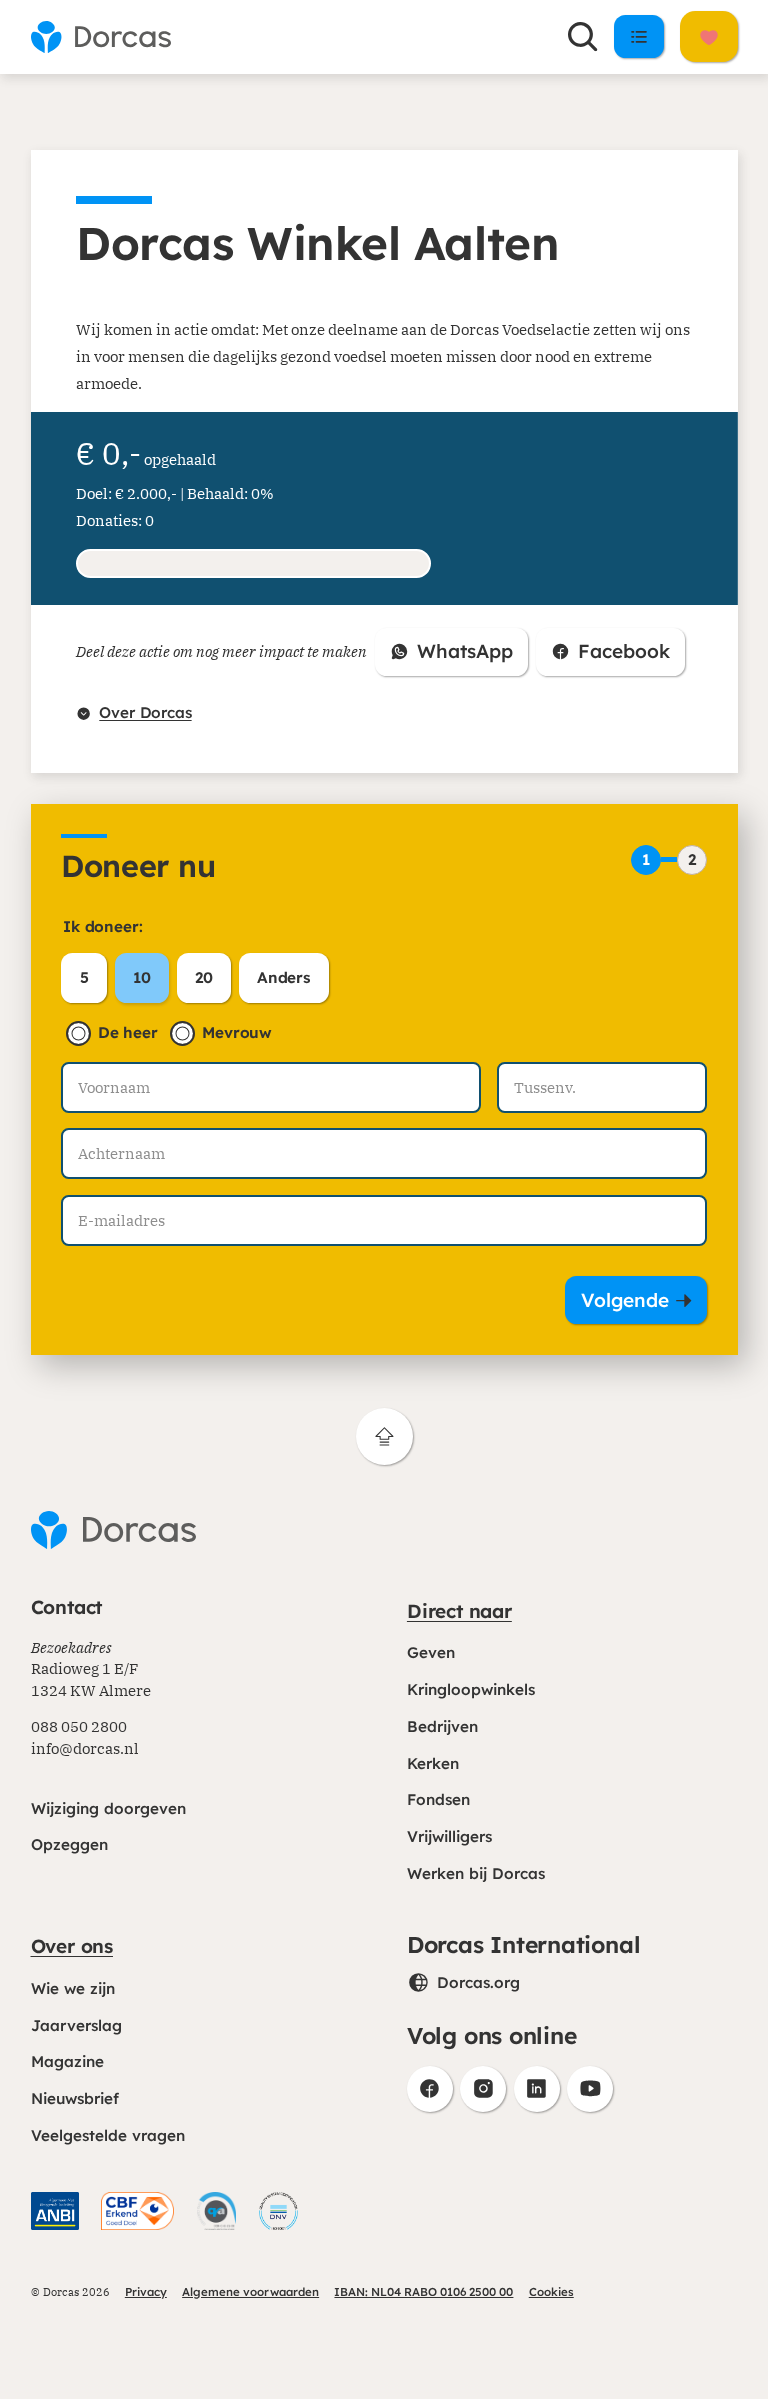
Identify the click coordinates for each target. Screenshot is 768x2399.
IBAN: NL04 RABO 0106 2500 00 (423, 2292)
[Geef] (709, 36)
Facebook (617, 657)
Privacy (146, 2292)
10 (142, 977)
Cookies (551, 2292)
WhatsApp (458, 657)
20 (204, 977)
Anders (284, 977)
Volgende (625, 1300)
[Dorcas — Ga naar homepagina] (101, 37)
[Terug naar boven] (384, 1436)
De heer (128, 1032)
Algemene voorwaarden (250, 2292)
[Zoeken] (583, 37)
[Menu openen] (639, 36)
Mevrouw (237, 1032)
